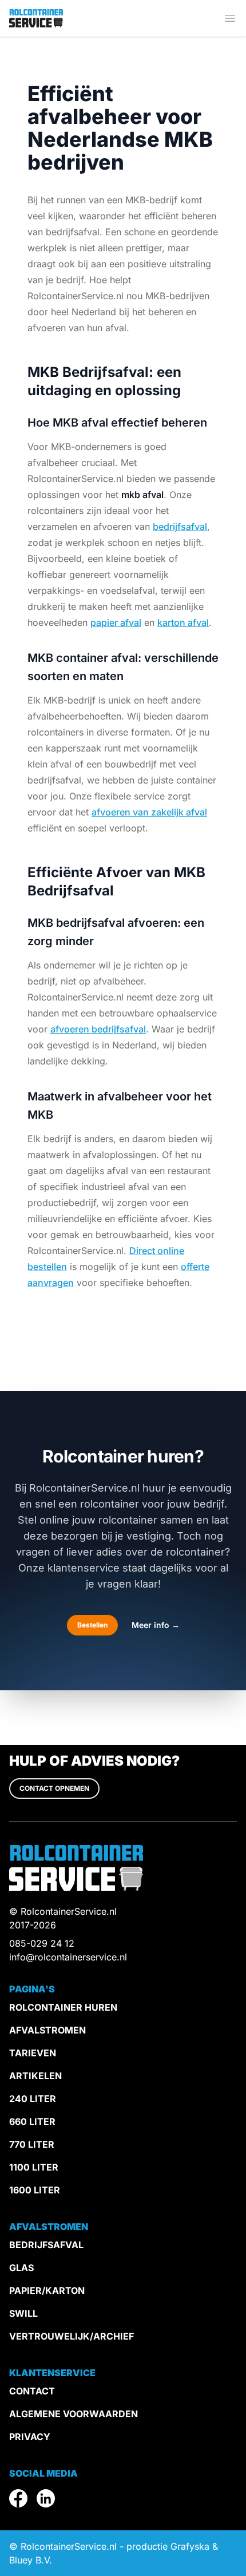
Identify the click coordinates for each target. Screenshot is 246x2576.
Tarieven (33, 2053)
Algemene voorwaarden (74, 2414)
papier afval (116, 622)
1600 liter (35, 2190)
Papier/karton (47, 2290)
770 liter (32, 2144)
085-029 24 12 (42, 1943)
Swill (23, 2313)
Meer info (156, 1625)
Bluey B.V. (31, 2560)
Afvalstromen (47, 2030)
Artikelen (35, 2076)
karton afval (183, 622)
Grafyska (190, 2546)
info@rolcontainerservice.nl (68, 1957)
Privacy (30, 2437)
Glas (21, 2268)
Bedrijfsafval (46, 2245)
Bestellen (92, 1625)
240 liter (33, 2099)
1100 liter (34, 2167)
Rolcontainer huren (63, 2007)
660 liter (32, 2121)
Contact (32, 2391)
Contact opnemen (54, 1788)
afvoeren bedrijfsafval (98, 1029)
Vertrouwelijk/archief (72, 2336)
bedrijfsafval (180, 527)
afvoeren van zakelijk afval (149, 812)
